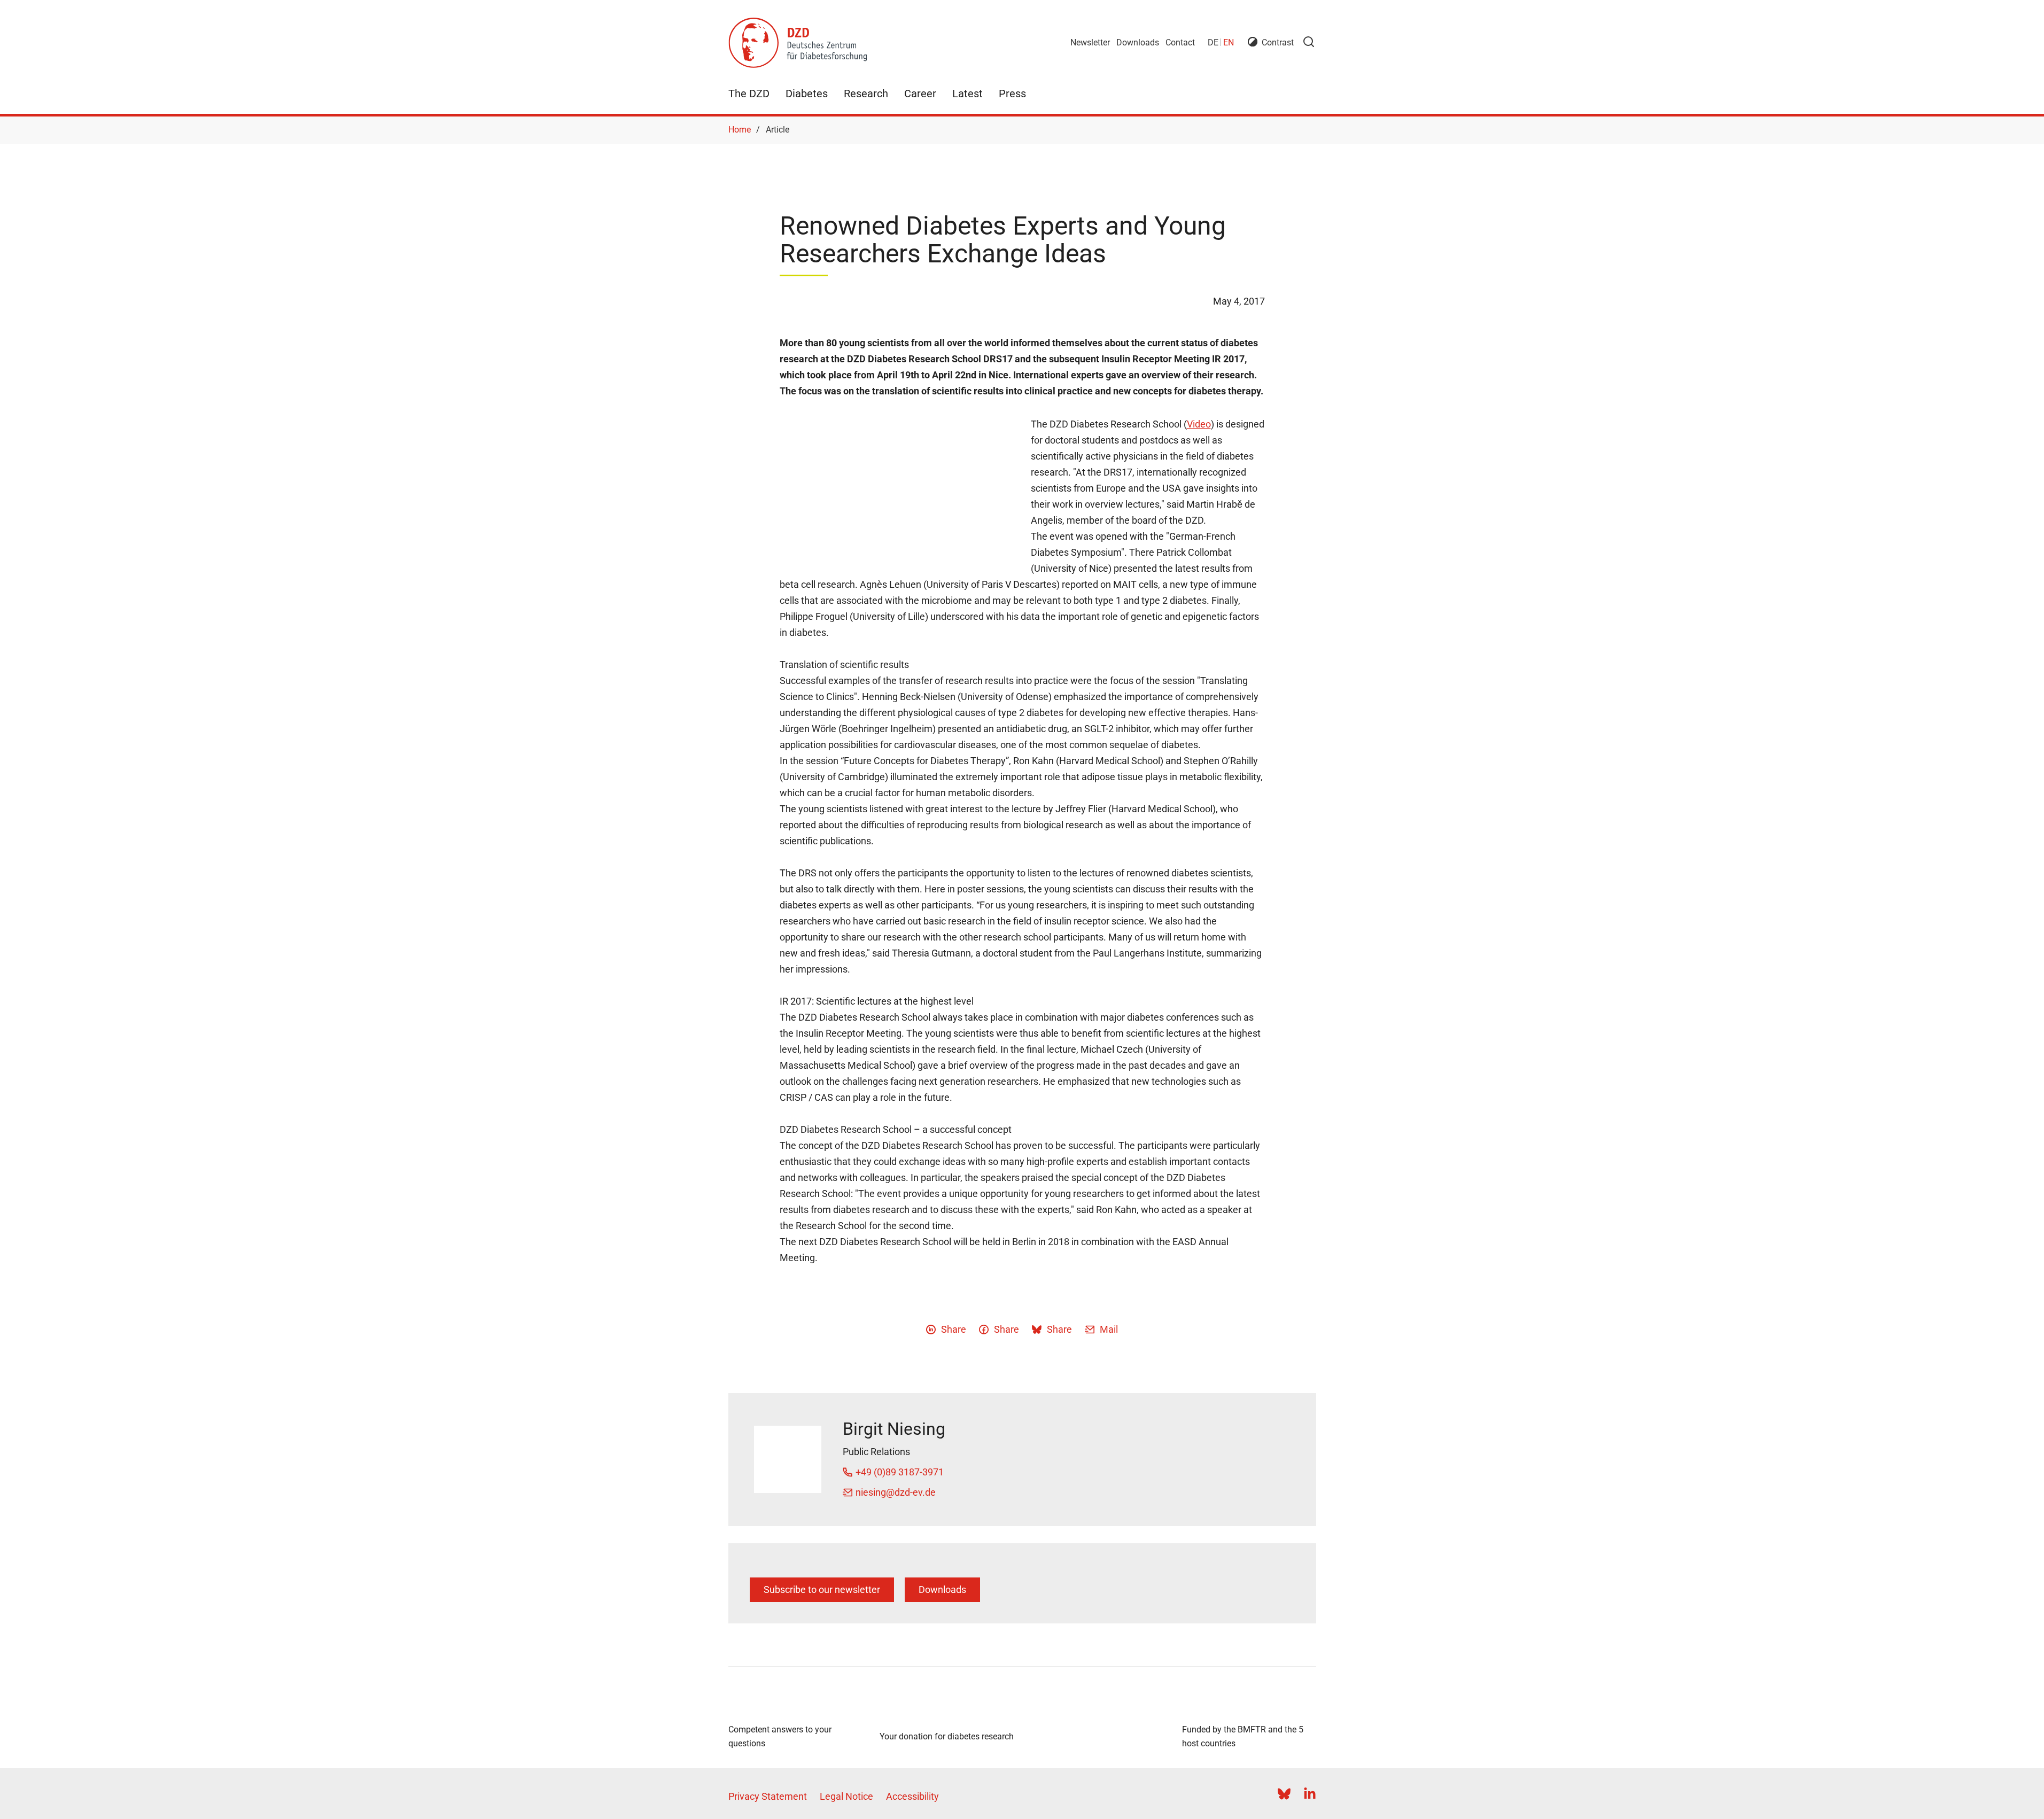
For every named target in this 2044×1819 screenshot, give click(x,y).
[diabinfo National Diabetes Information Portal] (795, 1703)
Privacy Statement (768, 1796)
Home (740, 130)
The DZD (749, 94)
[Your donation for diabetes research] (947, 1709)
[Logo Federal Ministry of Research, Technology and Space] (1249, 1703)
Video (1199, 424)
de (1213, 42)
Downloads (1138, 42)
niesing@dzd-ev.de (896, 1492)
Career (920, 94)
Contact (1180, 42)
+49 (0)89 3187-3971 (900, 1472)
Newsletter (1090, 42)
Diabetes (807, 94)
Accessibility (912, 1796)
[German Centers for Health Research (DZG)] (1098, 1718)
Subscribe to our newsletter (822, 1589)
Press (1012, 94)
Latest (967, 94)
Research (866, 94)
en (1229, 42)
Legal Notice (846, 1796)
